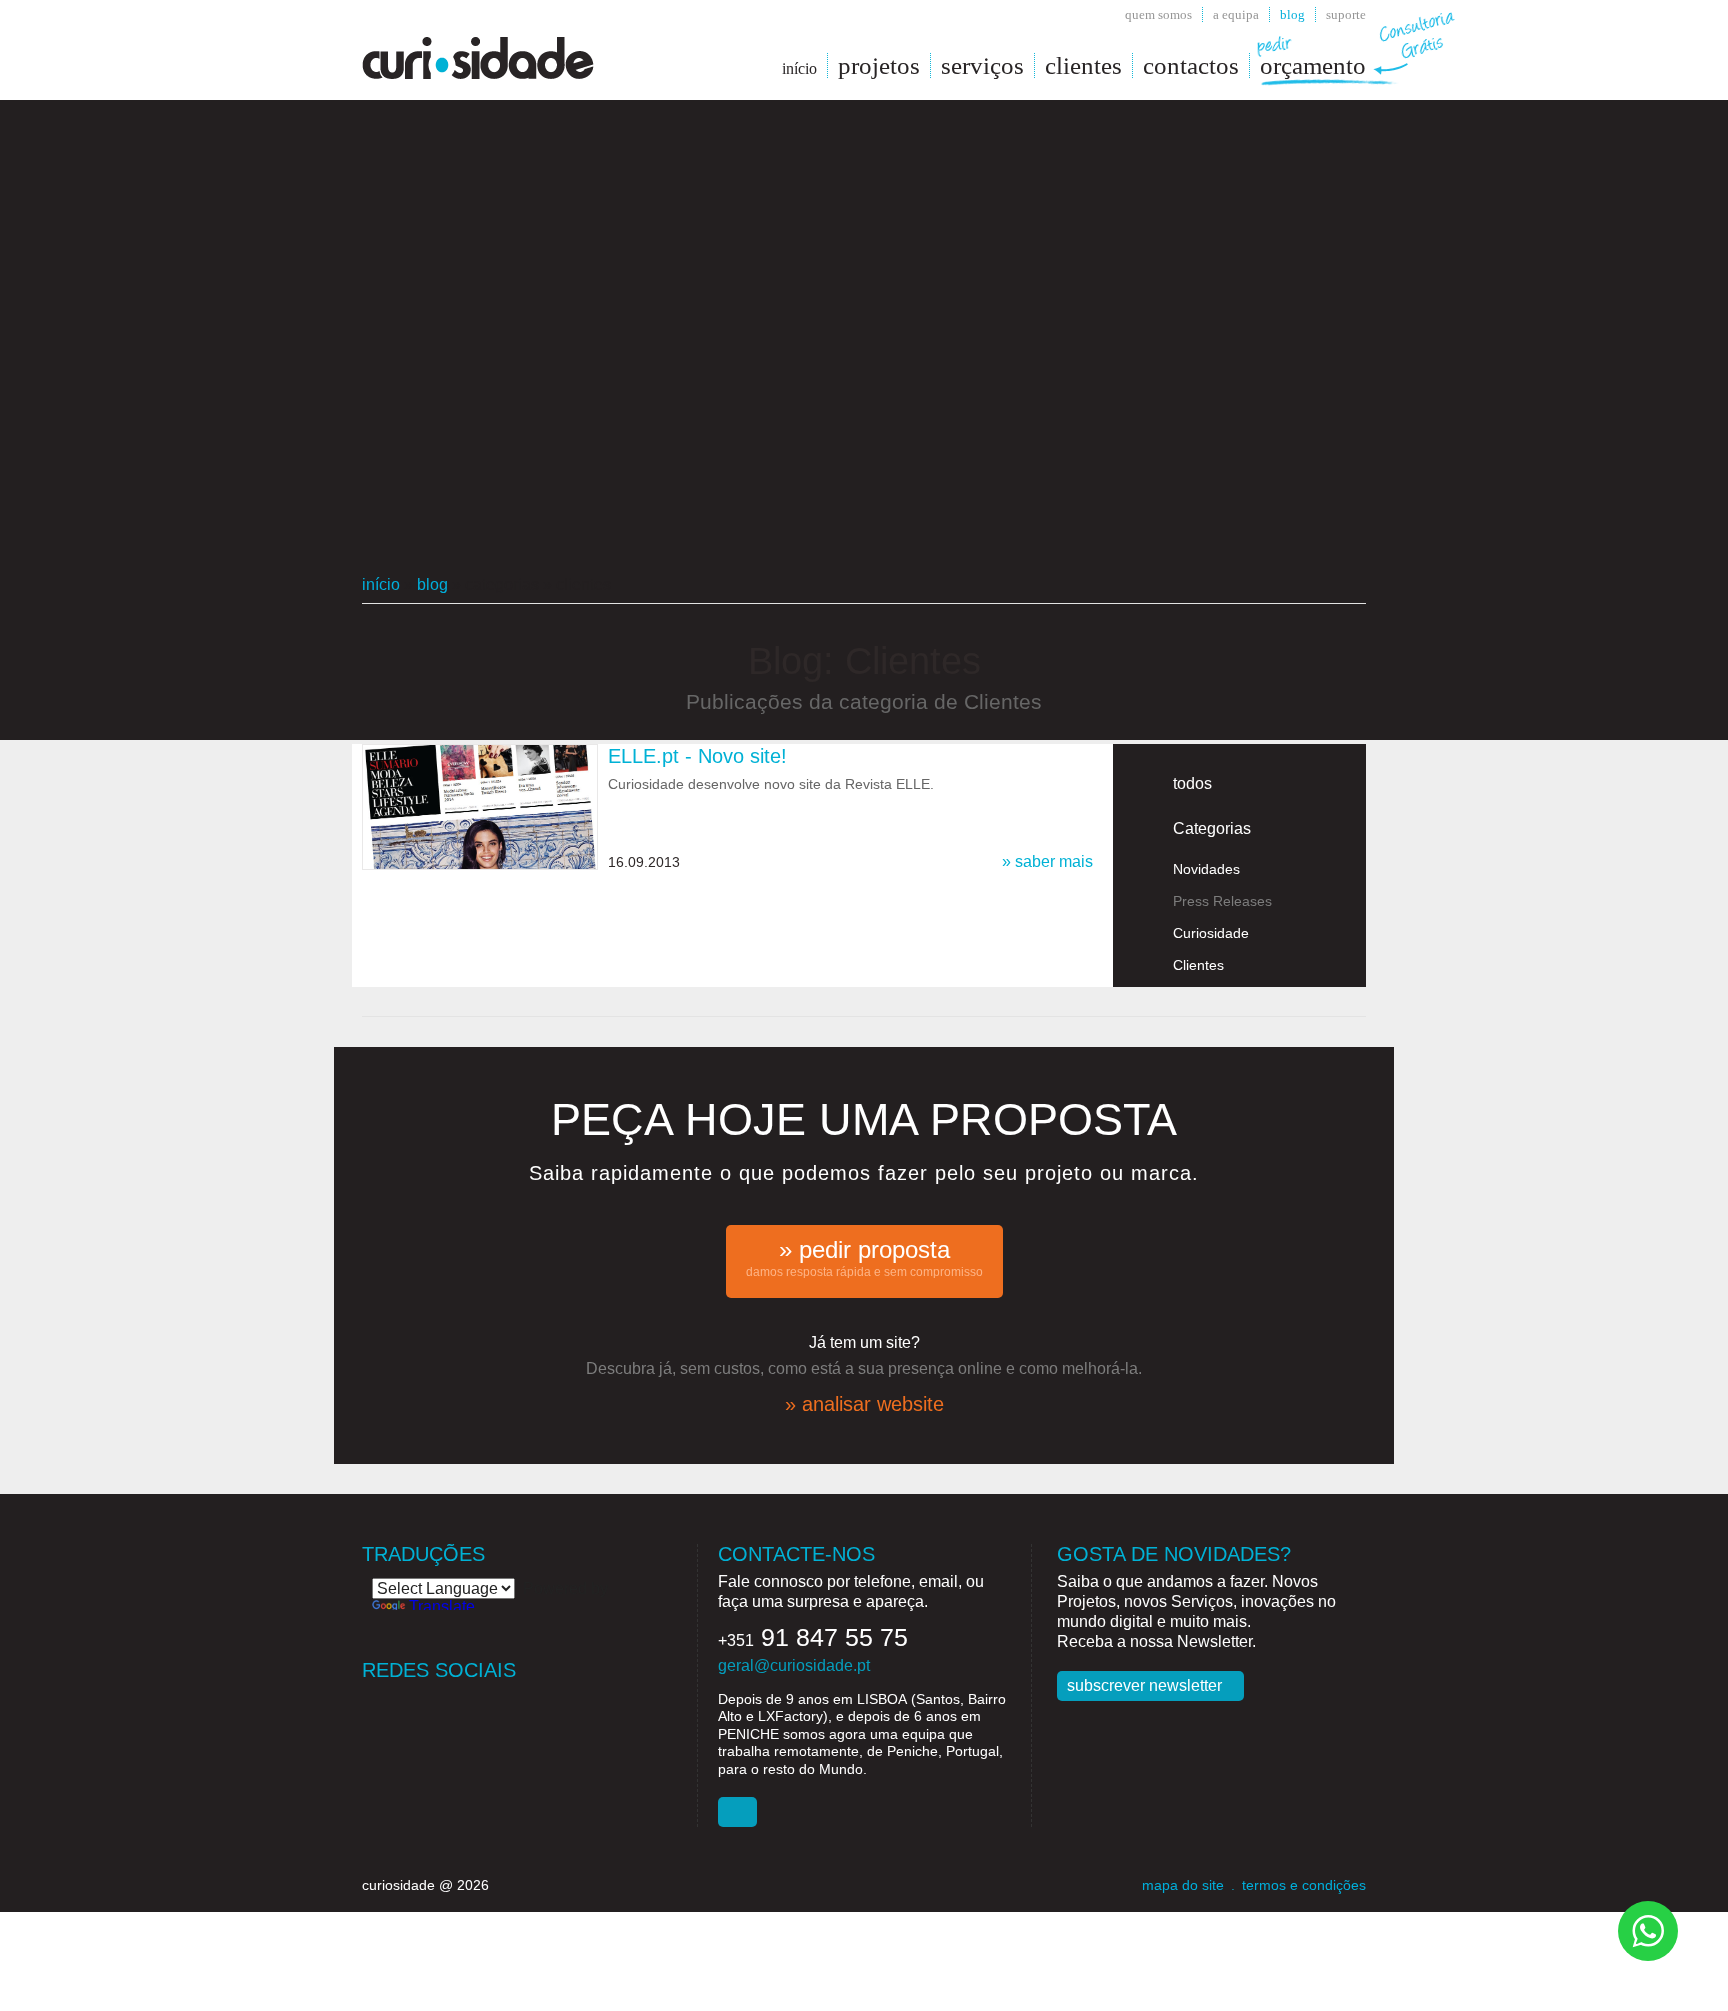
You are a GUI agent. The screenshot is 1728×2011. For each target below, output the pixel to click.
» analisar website (864, 1404)
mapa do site (1183, 1885)
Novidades (1206, 869)
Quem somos (1158, 14)
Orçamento (1313, 65)
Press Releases (1222, 901)
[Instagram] (456, 1704)
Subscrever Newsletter (1144, 1685)
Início (381, 584)
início (799, 68)
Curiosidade (1211, 933)
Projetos (879, 65)
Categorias (1212, 828)
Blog (1292, 14)
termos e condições (1304, 1885)
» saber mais (1047, 862)
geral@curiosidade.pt (794, 1665)
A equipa (1236, 14)
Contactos (1191, 65)
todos (1192, 783)
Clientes (1083, 65)
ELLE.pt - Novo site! (697, 756)
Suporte (1346, 14)
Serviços (982, 65)
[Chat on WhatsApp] (1648, 1929)
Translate (442, 1606)
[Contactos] (737, 1812)
